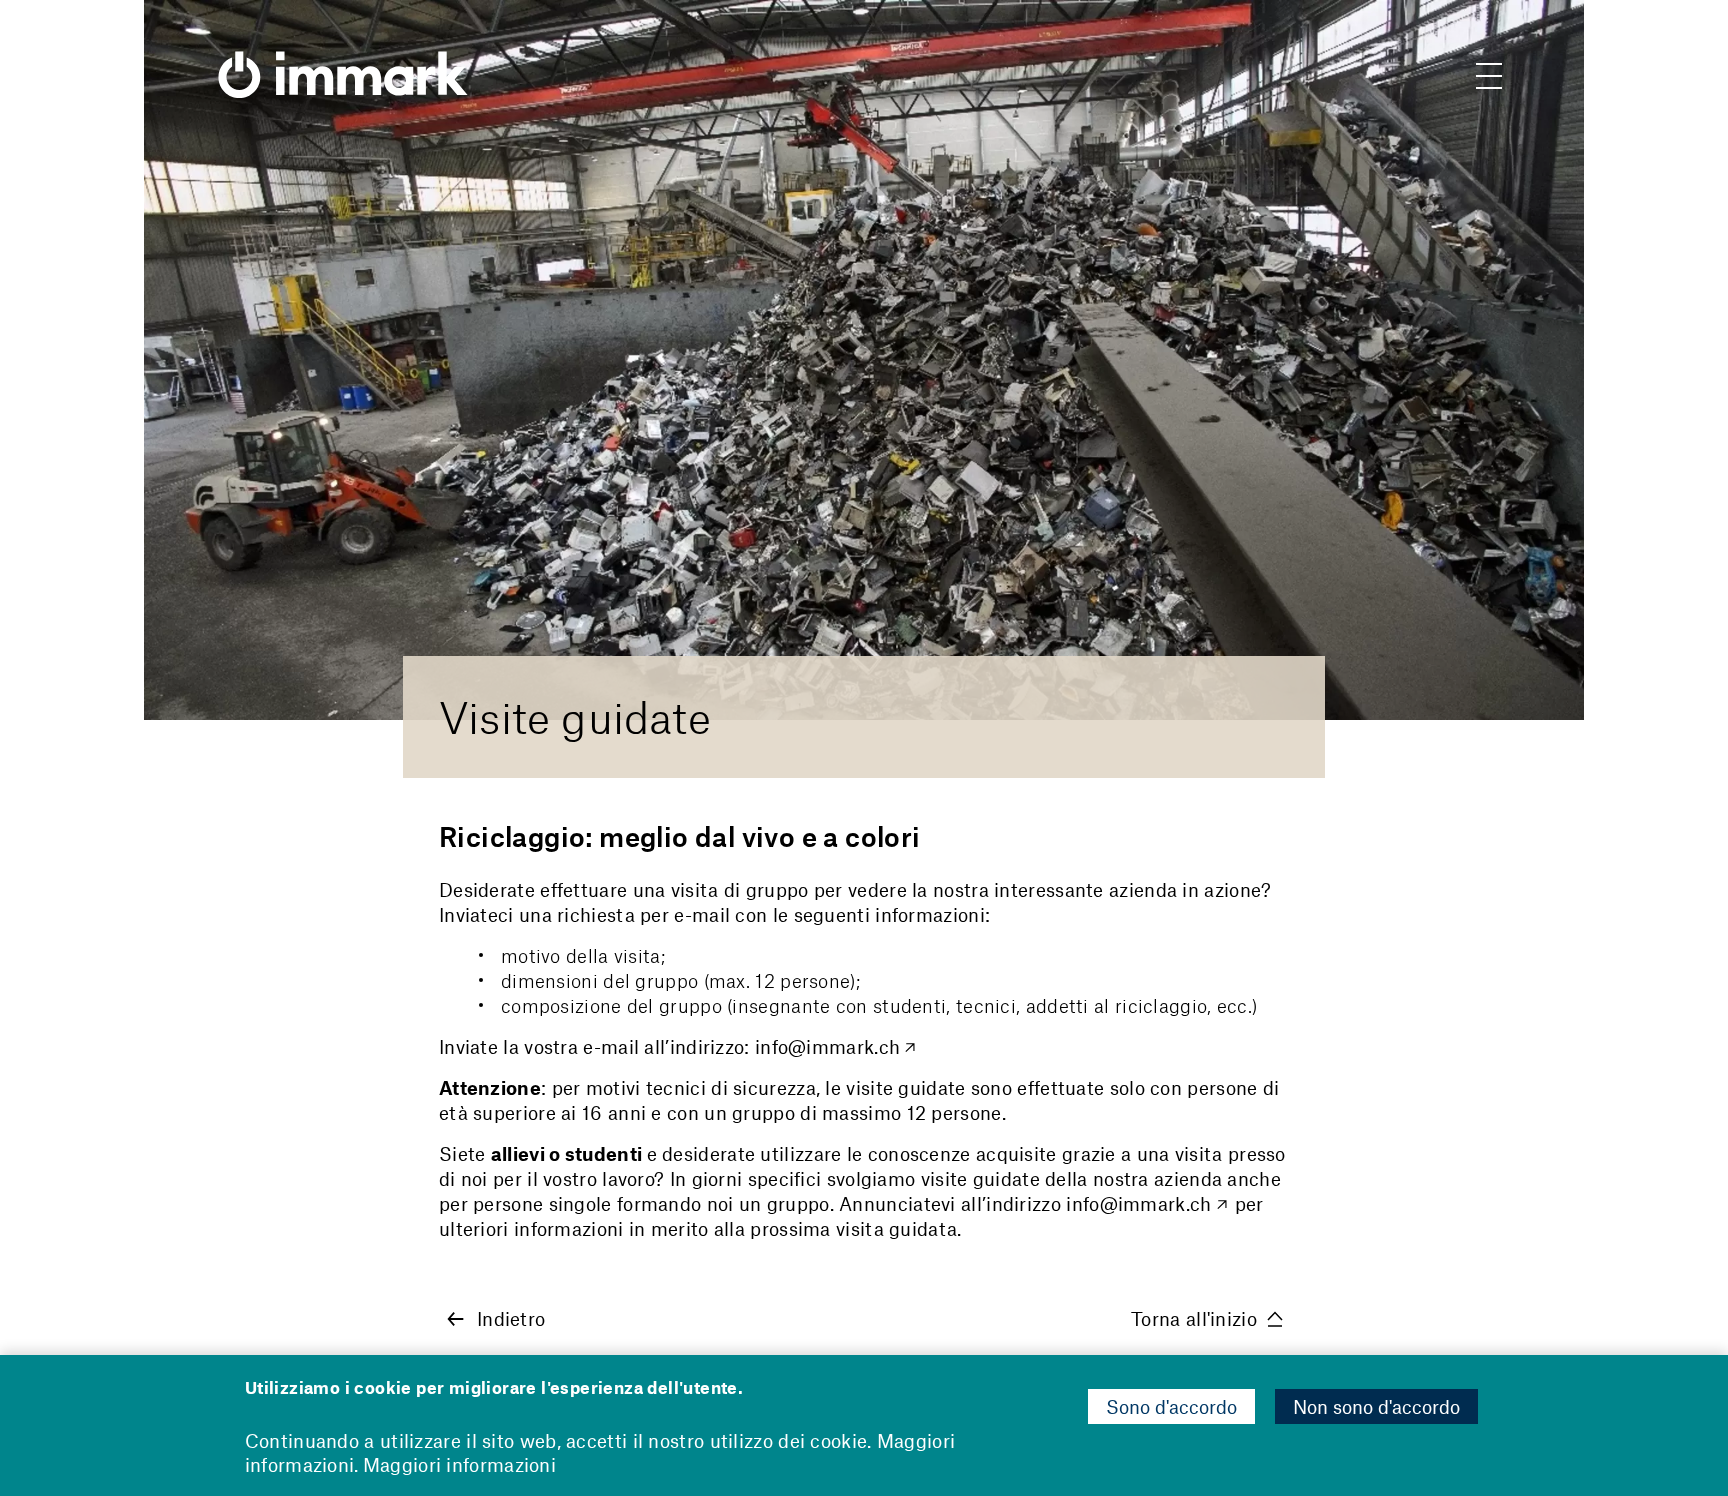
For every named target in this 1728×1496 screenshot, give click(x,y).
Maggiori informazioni (459, 1464)
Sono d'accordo (1171, 1406)
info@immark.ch (827, 1046)
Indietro (511, 1318)
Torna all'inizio (1194, 1318)
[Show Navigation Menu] (1489, 79)
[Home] (343, 59)
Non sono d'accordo (1376, 1406)
